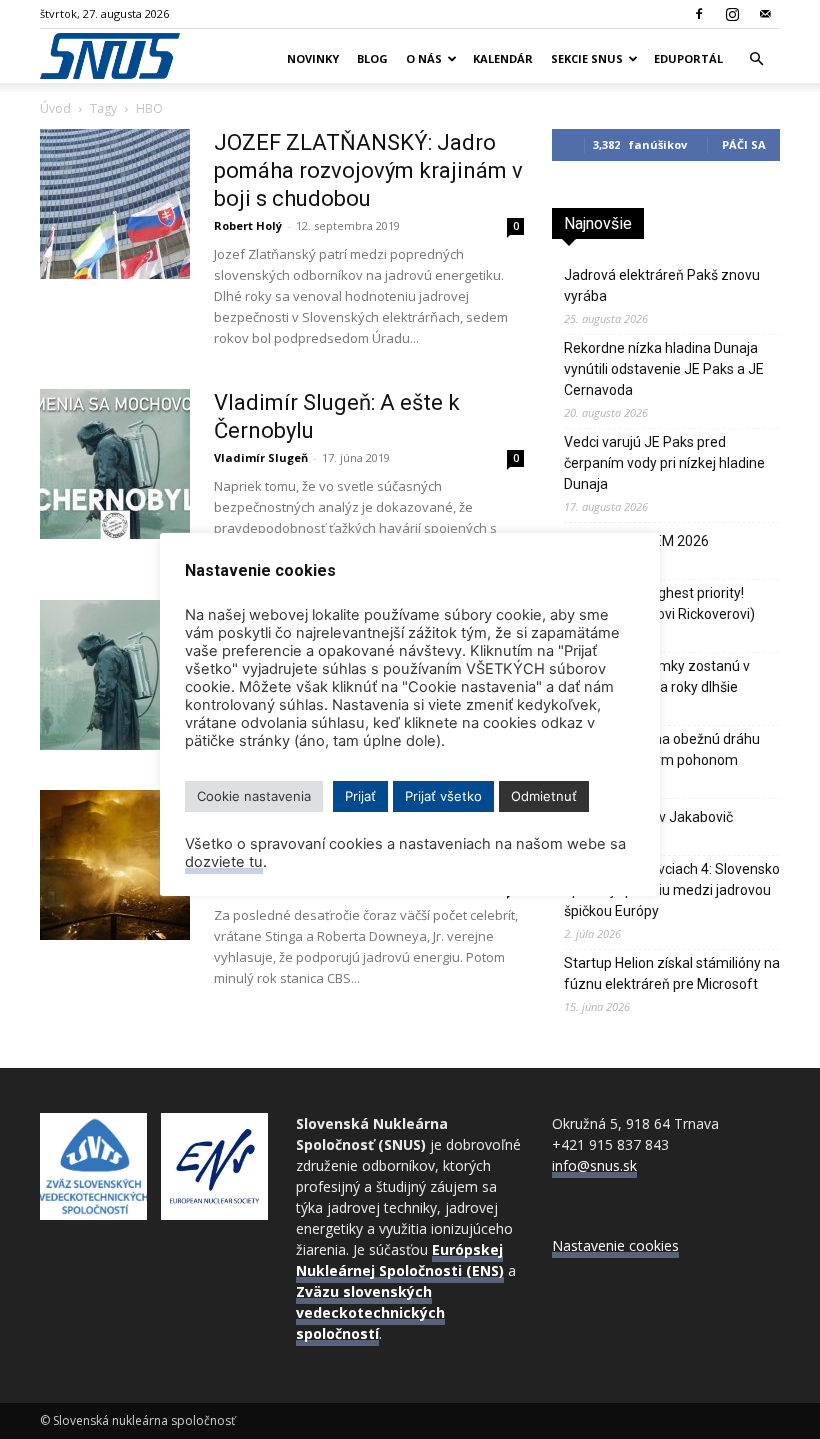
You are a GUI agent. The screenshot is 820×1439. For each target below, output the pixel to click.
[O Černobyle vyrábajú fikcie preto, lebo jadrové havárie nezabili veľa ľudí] (115, 865)
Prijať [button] (360, 796)
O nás (424, 58)
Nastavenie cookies (615, 1245)
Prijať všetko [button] (443, 796)
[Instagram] (732, 14)
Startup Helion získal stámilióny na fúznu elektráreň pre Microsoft (672, 973)
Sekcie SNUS (587, 58)
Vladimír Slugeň (261, 457)
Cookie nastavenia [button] (254, 796)
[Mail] (765, 14)
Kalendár (503, 58)
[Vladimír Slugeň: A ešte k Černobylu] (115, 464)
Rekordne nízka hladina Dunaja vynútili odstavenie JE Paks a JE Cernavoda (664, 369)
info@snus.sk (594, 1165)
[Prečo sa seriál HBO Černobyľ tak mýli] (115, 675)
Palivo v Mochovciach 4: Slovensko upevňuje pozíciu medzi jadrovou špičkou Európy (672, 890)
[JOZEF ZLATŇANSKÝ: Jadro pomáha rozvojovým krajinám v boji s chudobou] (115, 204)
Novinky (313, 58)
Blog (372, 58)
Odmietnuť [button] (544, 796)
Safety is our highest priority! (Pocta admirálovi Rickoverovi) (659, 603)
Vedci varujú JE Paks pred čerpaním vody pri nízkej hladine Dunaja (664, 463)
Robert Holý (248, 225)
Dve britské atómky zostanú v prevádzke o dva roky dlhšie (657, 676)
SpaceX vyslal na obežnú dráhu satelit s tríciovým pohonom (662, 749)
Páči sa (744, 144)
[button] (756, 59)
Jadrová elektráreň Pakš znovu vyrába (662, 285)
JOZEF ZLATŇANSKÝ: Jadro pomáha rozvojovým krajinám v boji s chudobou (368, 170)
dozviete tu (224, 862)
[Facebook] (699, 14)
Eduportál (688, 58)
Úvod (55, 108)
